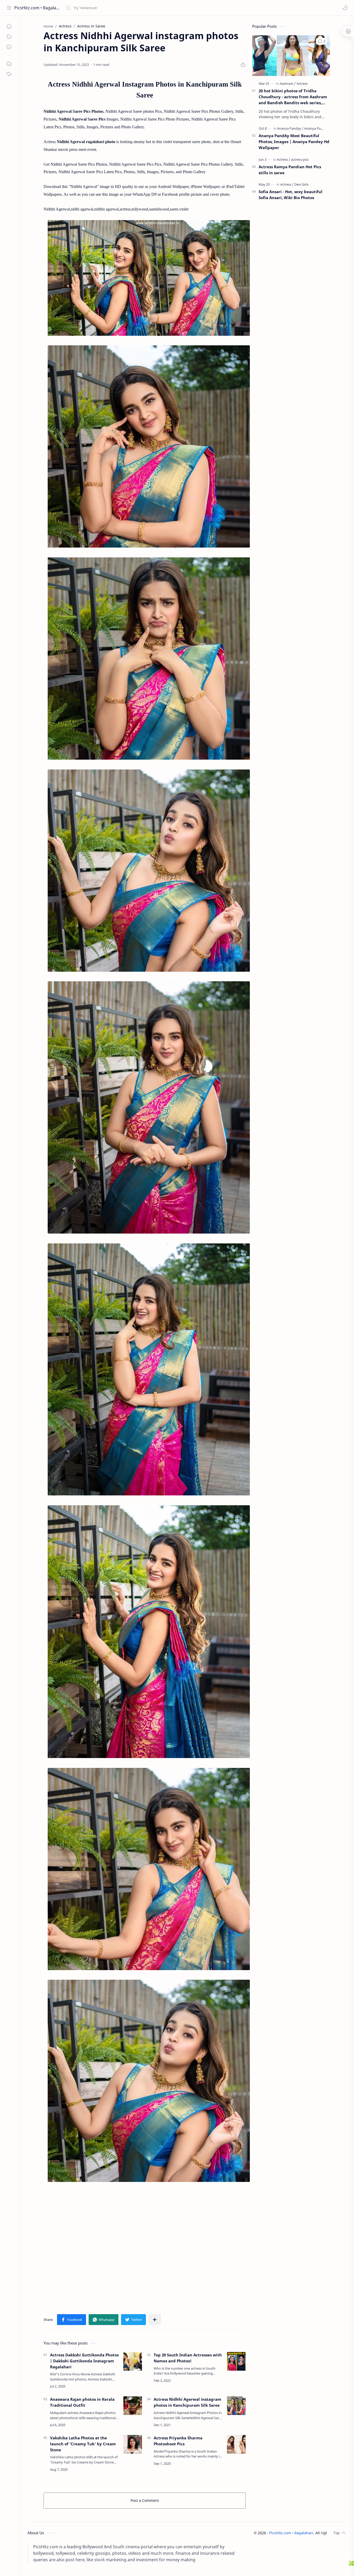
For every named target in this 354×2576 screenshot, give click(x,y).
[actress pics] (300, 159)
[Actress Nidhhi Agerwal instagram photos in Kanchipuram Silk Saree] (236, 2406)
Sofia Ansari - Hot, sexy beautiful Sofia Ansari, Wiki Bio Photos (291, 195)
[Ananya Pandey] (316, 128)
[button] (345, 8)
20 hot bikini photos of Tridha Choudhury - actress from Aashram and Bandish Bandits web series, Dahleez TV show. (293, 97)
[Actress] (302, 83)
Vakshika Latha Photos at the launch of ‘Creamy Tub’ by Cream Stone (83, 2444)
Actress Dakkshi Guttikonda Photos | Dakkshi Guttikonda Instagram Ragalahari (84, 2361)
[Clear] (148, 8)
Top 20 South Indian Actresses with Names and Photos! (188, 2358)
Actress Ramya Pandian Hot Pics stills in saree (290, 170)
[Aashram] (288, 83)
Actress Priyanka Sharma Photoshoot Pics (178, 2441)
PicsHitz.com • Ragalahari (37, 8)
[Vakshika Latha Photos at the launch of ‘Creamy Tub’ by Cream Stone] (133, 2444)
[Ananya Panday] (290, 128)
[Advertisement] (145, 2245)
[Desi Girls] (301, 184)
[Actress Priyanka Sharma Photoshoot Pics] (236, 2444)
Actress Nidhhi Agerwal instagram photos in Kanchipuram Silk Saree (187, 2402)
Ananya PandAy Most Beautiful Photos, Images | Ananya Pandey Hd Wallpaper (294, 142)
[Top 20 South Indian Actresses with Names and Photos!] (236, 2361)
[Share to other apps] (155, 2320)
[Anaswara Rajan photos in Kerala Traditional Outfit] (133, 2406)
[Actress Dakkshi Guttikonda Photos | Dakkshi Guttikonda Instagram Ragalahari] (133, 2361)
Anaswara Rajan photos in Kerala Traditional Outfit (82, 2402)
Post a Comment (145, 2500)
